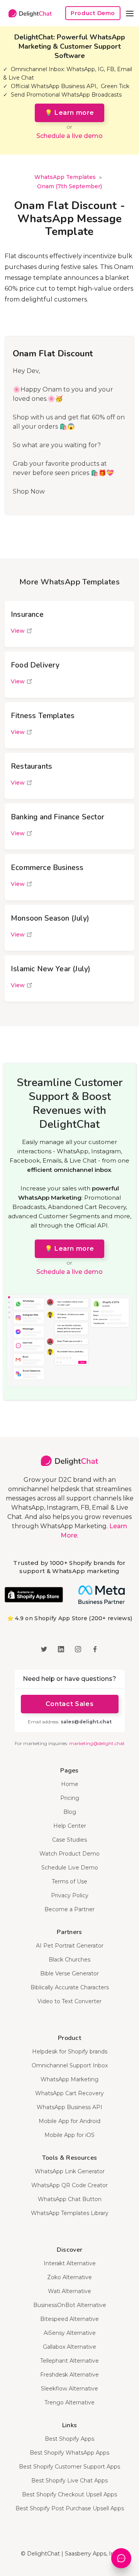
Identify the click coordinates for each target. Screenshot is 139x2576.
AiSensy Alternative (70, 2333)
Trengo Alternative (69, 2402)
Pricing (70, 1798)
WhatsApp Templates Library (70, 2213)
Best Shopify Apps (69, 2439)
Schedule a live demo (69, 136)
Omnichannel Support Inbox (70, 2065)
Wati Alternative (69, 2291)
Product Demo (93, 13)
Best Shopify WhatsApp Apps (69, 2453)
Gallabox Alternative (69, 2347)
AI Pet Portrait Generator (70, 1946)
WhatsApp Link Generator (70, 2171)
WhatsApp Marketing (69, 2079)
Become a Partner (69, 1909)
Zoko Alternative (69, 2277)
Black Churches (69, 1960)
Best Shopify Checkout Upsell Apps (69, 2494)
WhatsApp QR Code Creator (69, 2185)
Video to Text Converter (69, 2001)
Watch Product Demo (69, 1854)
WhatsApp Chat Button (70, 2199)
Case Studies (69, 1840)
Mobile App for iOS (69, 2135)
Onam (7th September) (69, 186)
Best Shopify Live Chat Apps (69, 2481)
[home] (28, 13)
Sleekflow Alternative (69, 2389)
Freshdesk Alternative (69, 2375)
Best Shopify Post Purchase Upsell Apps (70, 2508)
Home (70, 1784)
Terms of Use (69, 1881)
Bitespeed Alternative (69, 2319)
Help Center (70, 1826)
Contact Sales (69, 1704)
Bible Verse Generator (69, 1973)
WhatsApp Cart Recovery (69, 2093)
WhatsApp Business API (69, 2107)
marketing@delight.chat (97, 1743)
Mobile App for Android (69, 2121)
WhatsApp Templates (65, 177)
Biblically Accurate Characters (70, 1987)
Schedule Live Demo (70, 1868)
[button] (130, 13)
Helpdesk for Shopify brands (70, 2052)
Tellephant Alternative (69, 2361)
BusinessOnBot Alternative (70, 2305)
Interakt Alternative (70, 2263)
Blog (70, 1812)
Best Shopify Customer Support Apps (69, 2467)
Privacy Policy (70, 1895)
